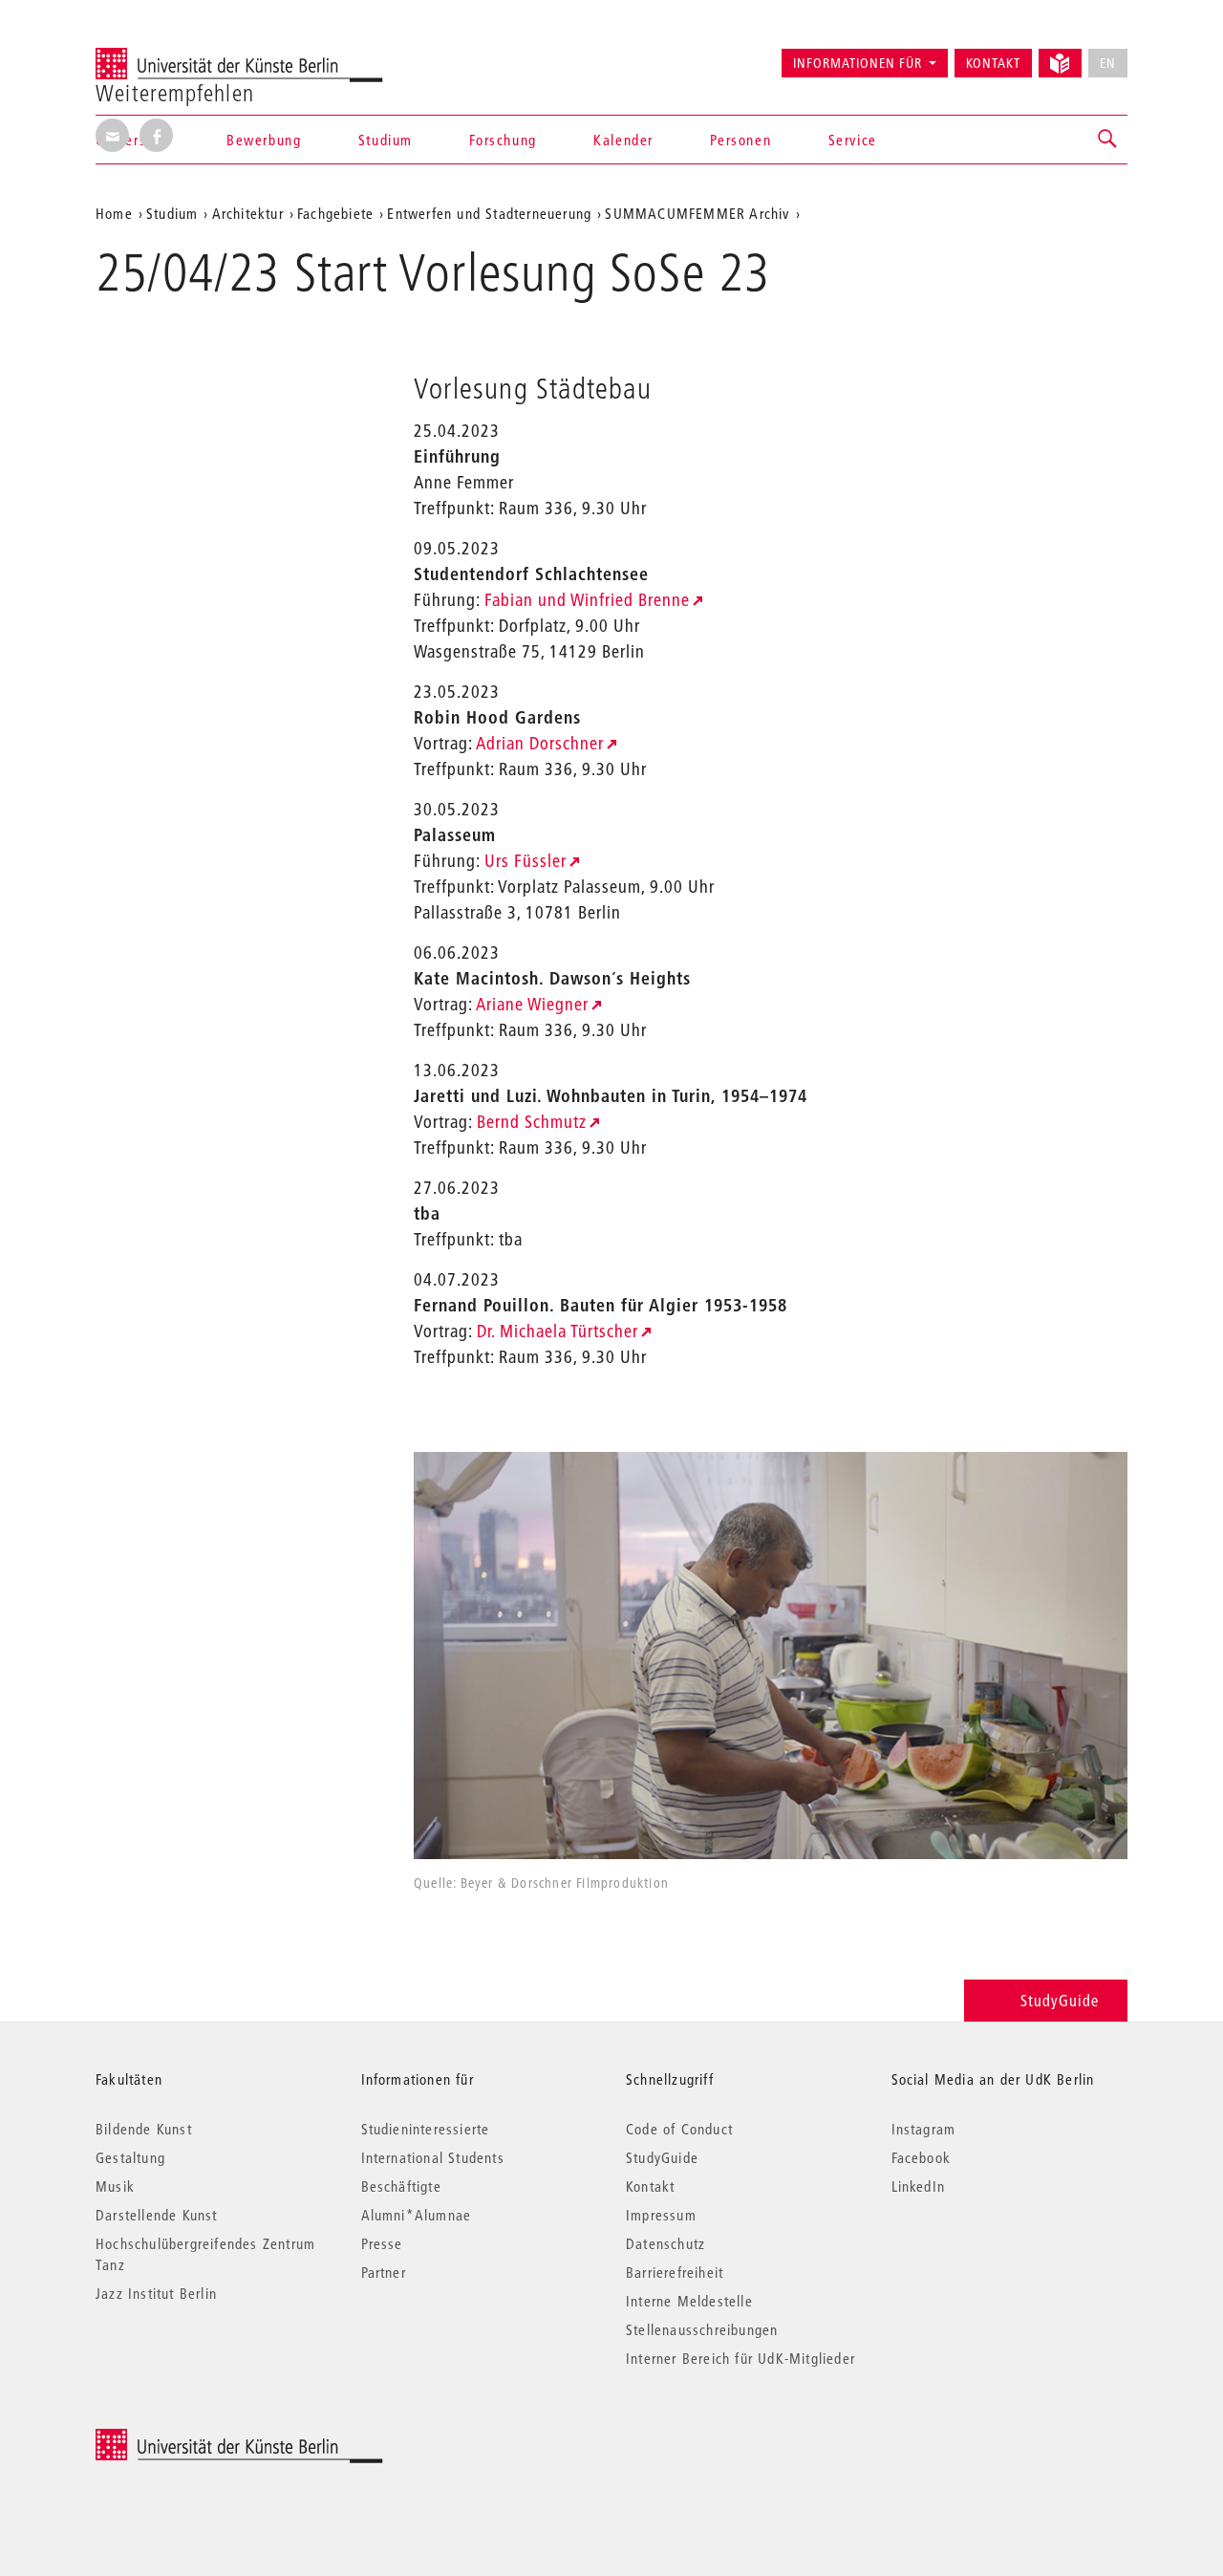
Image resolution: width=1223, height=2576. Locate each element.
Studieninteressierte (426, 2129)
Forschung (503, 140)
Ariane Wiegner (532, 1004)
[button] (1108, 140)
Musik (115, 2186)
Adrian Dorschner (540, 743)
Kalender (623, 140)
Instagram (924, 2129)
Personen (740, 140)
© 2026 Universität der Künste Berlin (195, 2439)
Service (853, 140)
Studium (386, 140)
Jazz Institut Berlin (156, 2293)
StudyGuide (1060, 2000)
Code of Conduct (679, 2129)
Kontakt (993, 63)
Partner (384, 2272)
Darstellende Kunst (157, 2215)
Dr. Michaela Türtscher (558, 1331)
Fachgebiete (335, 213)
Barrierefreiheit (675, 2272)
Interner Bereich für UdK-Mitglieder (740, 2358)
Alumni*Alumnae (417, 2215)
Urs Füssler (526, 861)
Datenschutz (665, 2243)
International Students (433, 2157)
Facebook (922, 2157)
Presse (382, 2243)
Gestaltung (130, 2157)
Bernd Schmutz (532, 1122)
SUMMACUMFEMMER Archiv (697, 213)
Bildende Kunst (144, 2129)
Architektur (248, 213)
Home (114, 213)
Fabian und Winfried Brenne (587, 600)
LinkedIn (919, 2186)
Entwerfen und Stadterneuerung (489, 213)
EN (1108, 63)
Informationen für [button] (858, 63)
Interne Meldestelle (689, 2301)
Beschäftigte (401, 2186)
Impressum (661, 2215)
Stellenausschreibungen (702, 2329)
